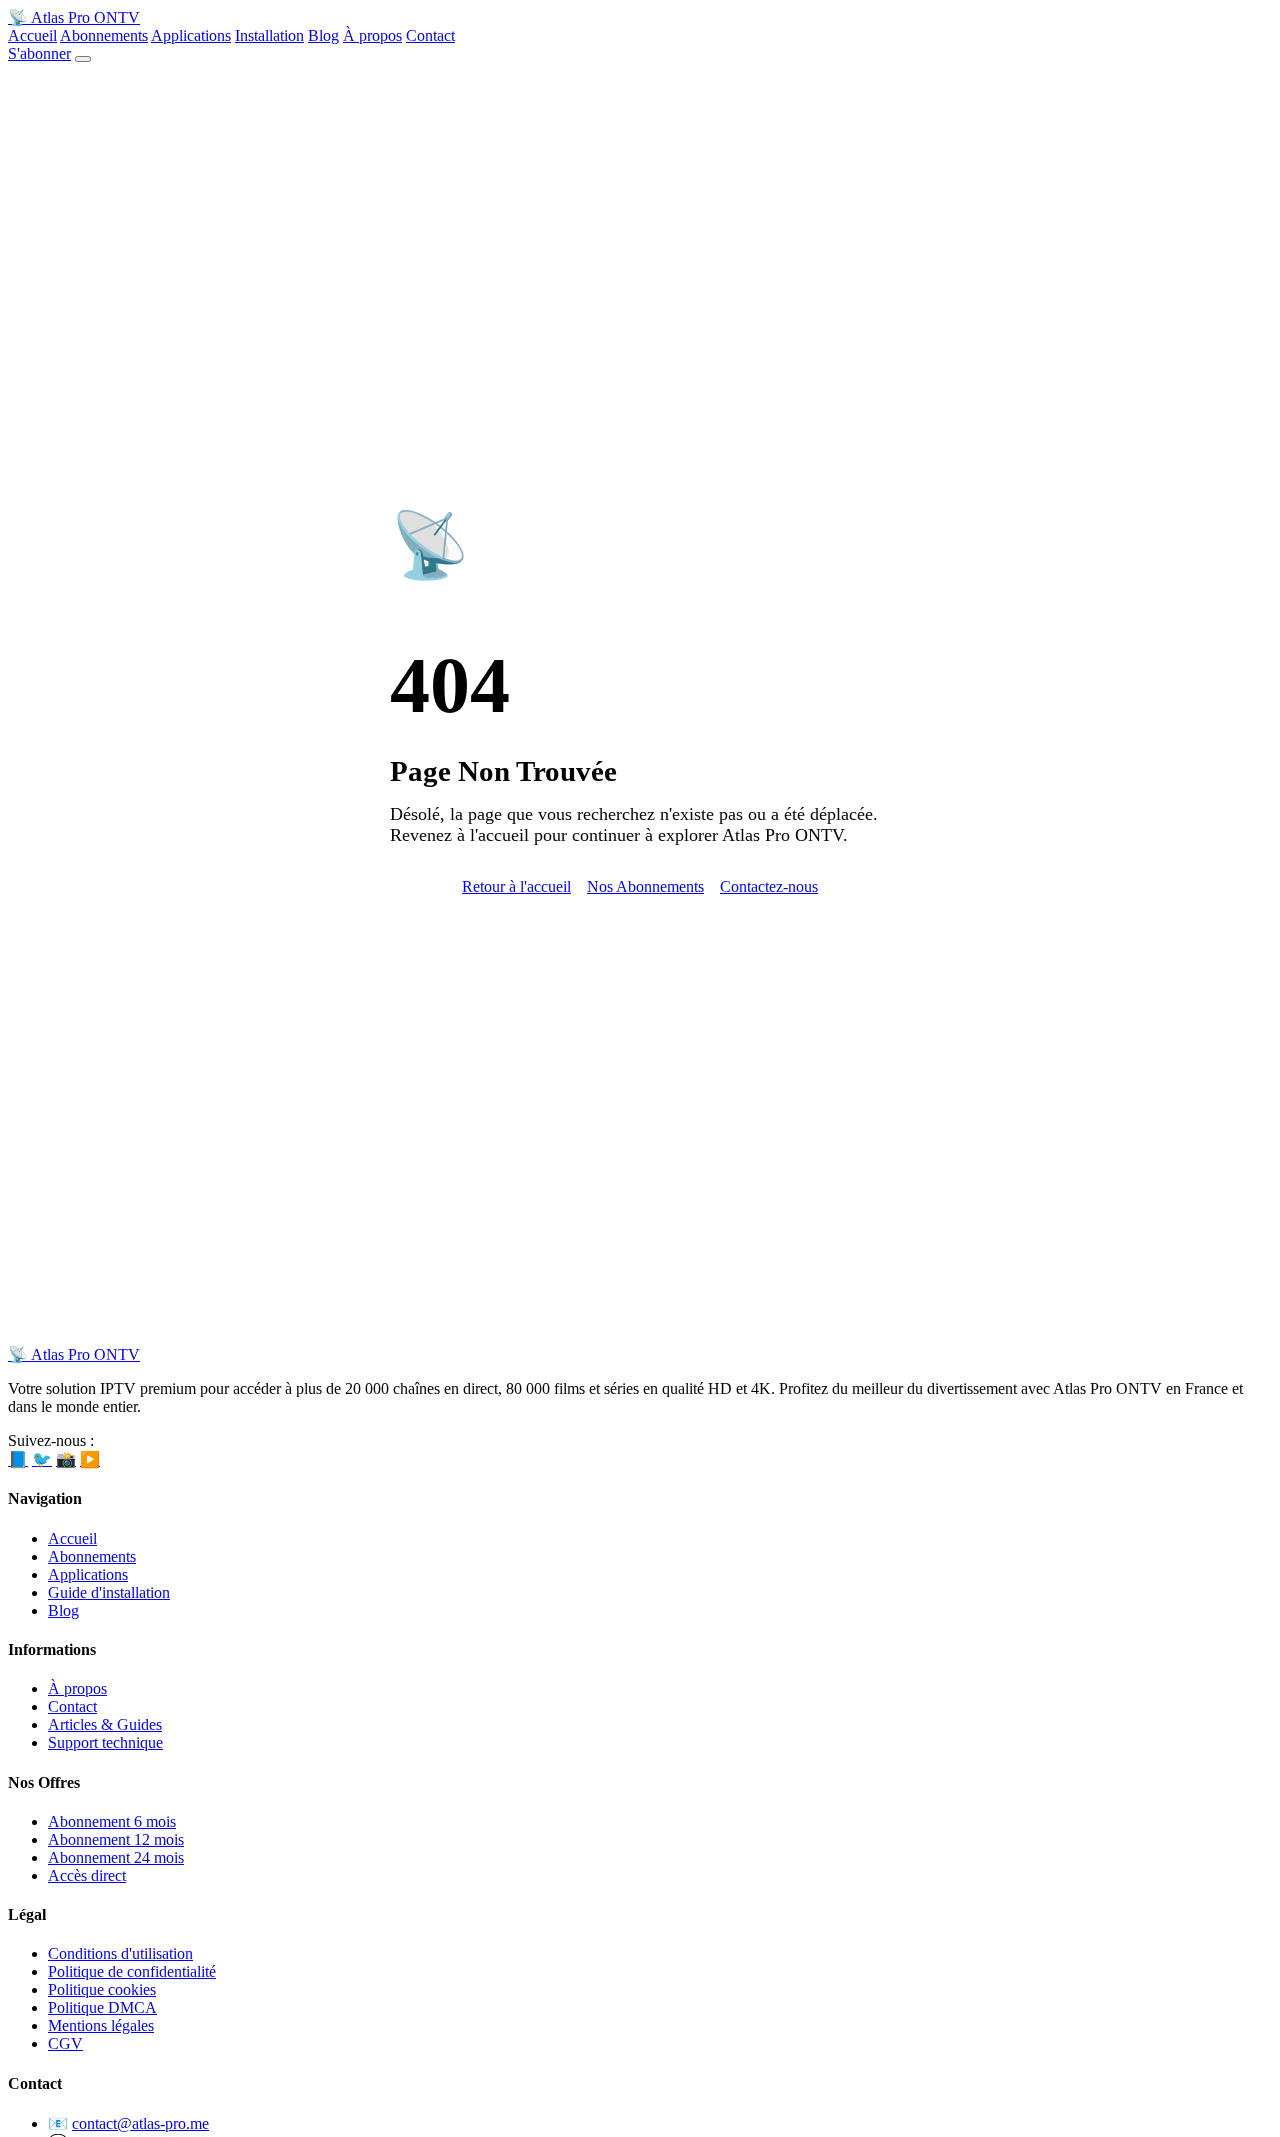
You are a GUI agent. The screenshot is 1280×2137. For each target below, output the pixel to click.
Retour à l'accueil (516, 886)
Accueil (32, 35)
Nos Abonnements (645, 886)
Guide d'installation (109, 1592)
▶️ (90, 1459)
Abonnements (104, 35)
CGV (65, 2043)
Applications (191, 35)
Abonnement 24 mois (116, 1857)
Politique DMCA (102, 2007)
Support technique (105, 1742)
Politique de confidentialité (132, 1971)
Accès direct (87, 1875)
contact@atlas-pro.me (140, 2123)
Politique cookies (102, 1989)
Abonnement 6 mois (112, 1821)
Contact (430, 35)
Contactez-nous (769, 886)
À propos (372, 35)
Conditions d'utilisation (120, 1953)
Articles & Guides (105, 1724)
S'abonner (39, 53)
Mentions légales (101, 2025)
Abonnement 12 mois (116, 1839)
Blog (323, 35)
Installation (269, 35)
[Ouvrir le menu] (83, 59)
